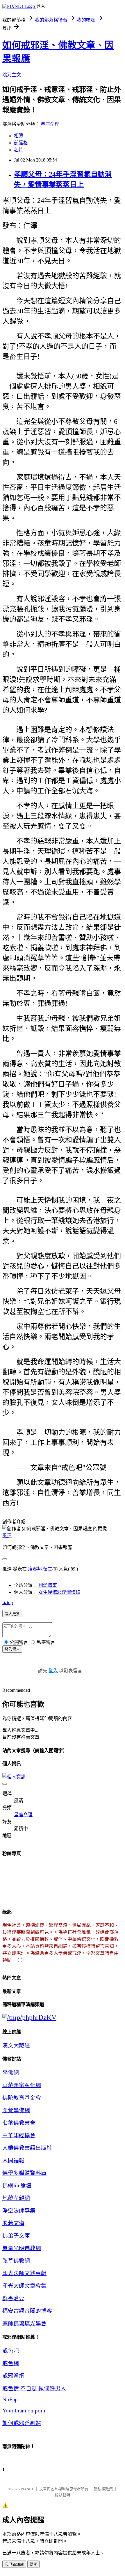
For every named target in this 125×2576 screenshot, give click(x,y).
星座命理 (50, 124)
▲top (8, 1602)
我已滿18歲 (14, 2564)
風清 (7, 1536)
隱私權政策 (103, 2489)
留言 (48, 1569)
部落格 (21, 143)
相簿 (19, 136)
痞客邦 (35, 1569)
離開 (33, 2564)
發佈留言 (12, 1649)
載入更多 (12, 1614)
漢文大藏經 (16, 2046)
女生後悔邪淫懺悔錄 (59, 1592)
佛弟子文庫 (16, 2236)
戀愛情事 (48, 1585)
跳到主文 (12, 75)
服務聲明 (63, 2495)
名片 (19, 150)
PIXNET (27, 2489)
